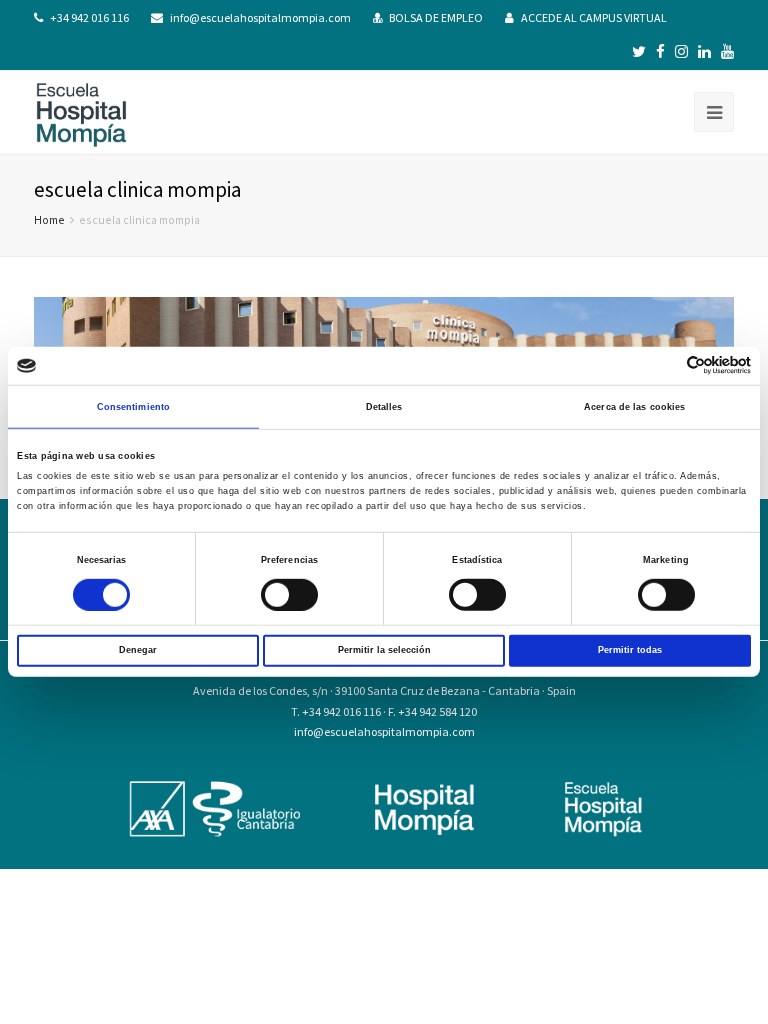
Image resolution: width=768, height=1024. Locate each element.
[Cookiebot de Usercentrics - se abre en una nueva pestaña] (663, 365)
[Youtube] (727, 52)
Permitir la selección (384, 650)
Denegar (138, 650)
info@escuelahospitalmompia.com (260, 17)
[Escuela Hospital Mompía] (81, 112)
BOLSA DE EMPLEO (436, 17)
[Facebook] (660, 52)
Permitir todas (630, 650)
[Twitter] (639, 52)
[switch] (289, 594)
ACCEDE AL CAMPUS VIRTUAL (594, 17)
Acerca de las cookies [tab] (634, 407)
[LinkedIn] (704, 52)
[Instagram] (681, 52)
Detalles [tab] (384, 407)
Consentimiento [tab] (133, 407)
